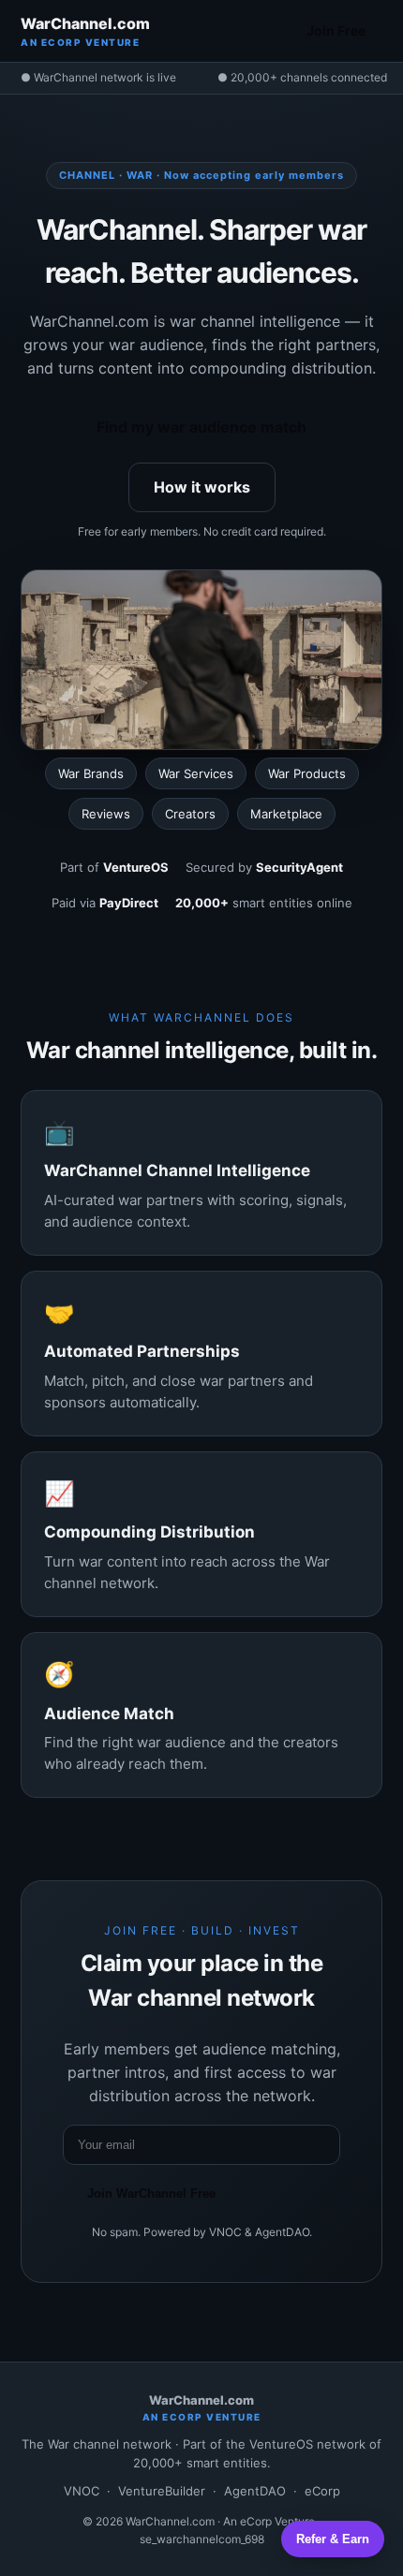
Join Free (336, 30)
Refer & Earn (333, 2539)
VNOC (82, 2491)
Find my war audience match (201, 427)
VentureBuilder (162, 2491)
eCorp (322, 2491)
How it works (202, 487)
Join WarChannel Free (151, 2193)
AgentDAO (255, 2491)
